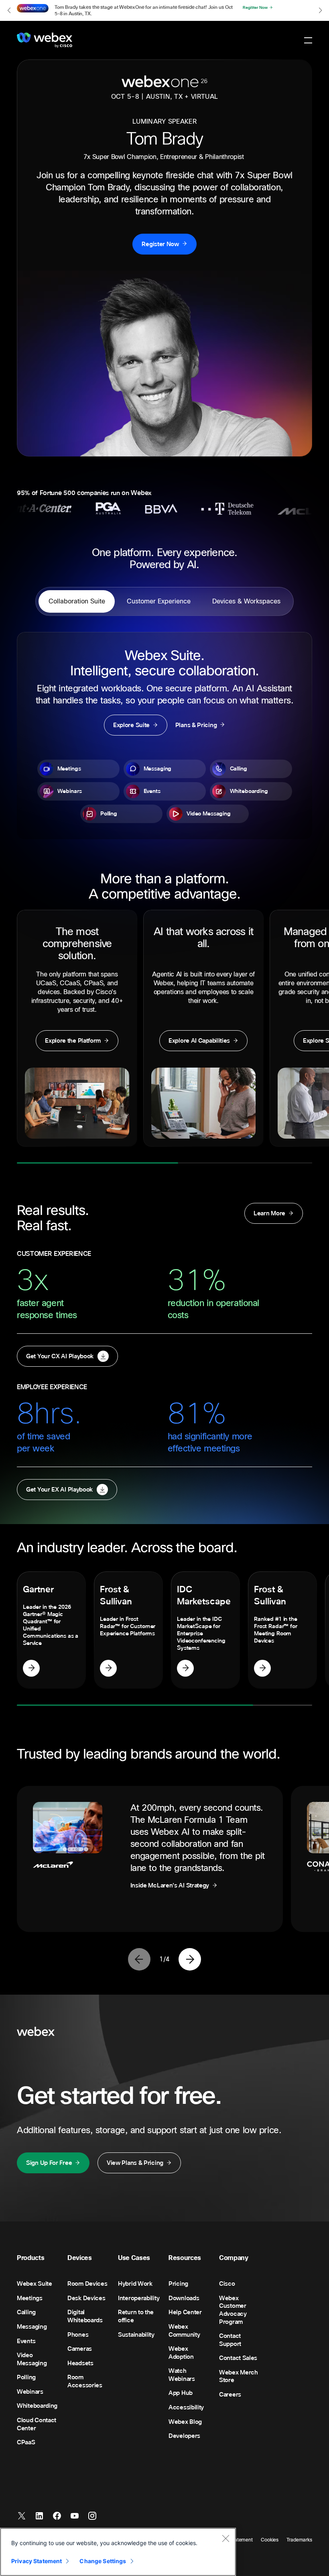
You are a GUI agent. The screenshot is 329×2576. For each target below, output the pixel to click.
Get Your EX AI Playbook (59, 1490)
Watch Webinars (182, 2375)
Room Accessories (85, 2381)
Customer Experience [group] (159, 601)
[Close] (225, 2538)
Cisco (227, 2284)
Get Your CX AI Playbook (60, 1356)
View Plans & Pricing (135, 2163)
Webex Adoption (181, 2353)
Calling (26, 2312)
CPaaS (26, 2442)
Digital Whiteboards (85, 2316)
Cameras (80, 2349)
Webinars (30, 2392)
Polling (26, 2377)
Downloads (184, 2298)
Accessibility (186, 2407)
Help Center (185, 2312)
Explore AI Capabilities (199, 1041)
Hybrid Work (135, 2284)
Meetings (30, 2298)
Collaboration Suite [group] (77, 601)
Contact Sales (238, 2358)
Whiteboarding (37, 2406)
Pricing (178, 2284)
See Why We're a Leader (31, 1668)
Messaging (32, 2327)
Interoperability (139, 2298)
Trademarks (299, 2540)
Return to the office (136, 2316)
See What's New (259, 8)
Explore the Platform (73, 1041)
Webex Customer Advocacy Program (233, 2310)
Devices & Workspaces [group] (246, 601)
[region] (118, 2552)
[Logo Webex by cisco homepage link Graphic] (45, 40)
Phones (78, 2335)
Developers (184, 2436)
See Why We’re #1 (262, 1668)
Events (26, 2341)
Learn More (269, 1213)
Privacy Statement (37, 2561)
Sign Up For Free (49, 2163)
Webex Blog (185, 2422)
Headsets (80, 2363)
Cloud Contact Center (37, 2424)
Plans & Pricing (196, 725)
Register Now (160, 244)
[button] (9, 10)
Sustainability (136, 2335)
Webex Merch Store (239, 2376)
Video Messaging (32, 2359)
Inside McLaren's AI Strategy (170, 1885)
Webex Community (184, 2331)
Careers (230, 2395)
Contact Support (230, 2340)
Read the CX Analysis (108, 1668)
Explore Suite (131, 725)
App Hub (181, 2393)
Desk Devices (86, 2298)
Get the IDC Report (185, 1668)
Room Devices (87, 2284)
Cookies (270, 2540)
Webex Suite (35, 2284)
